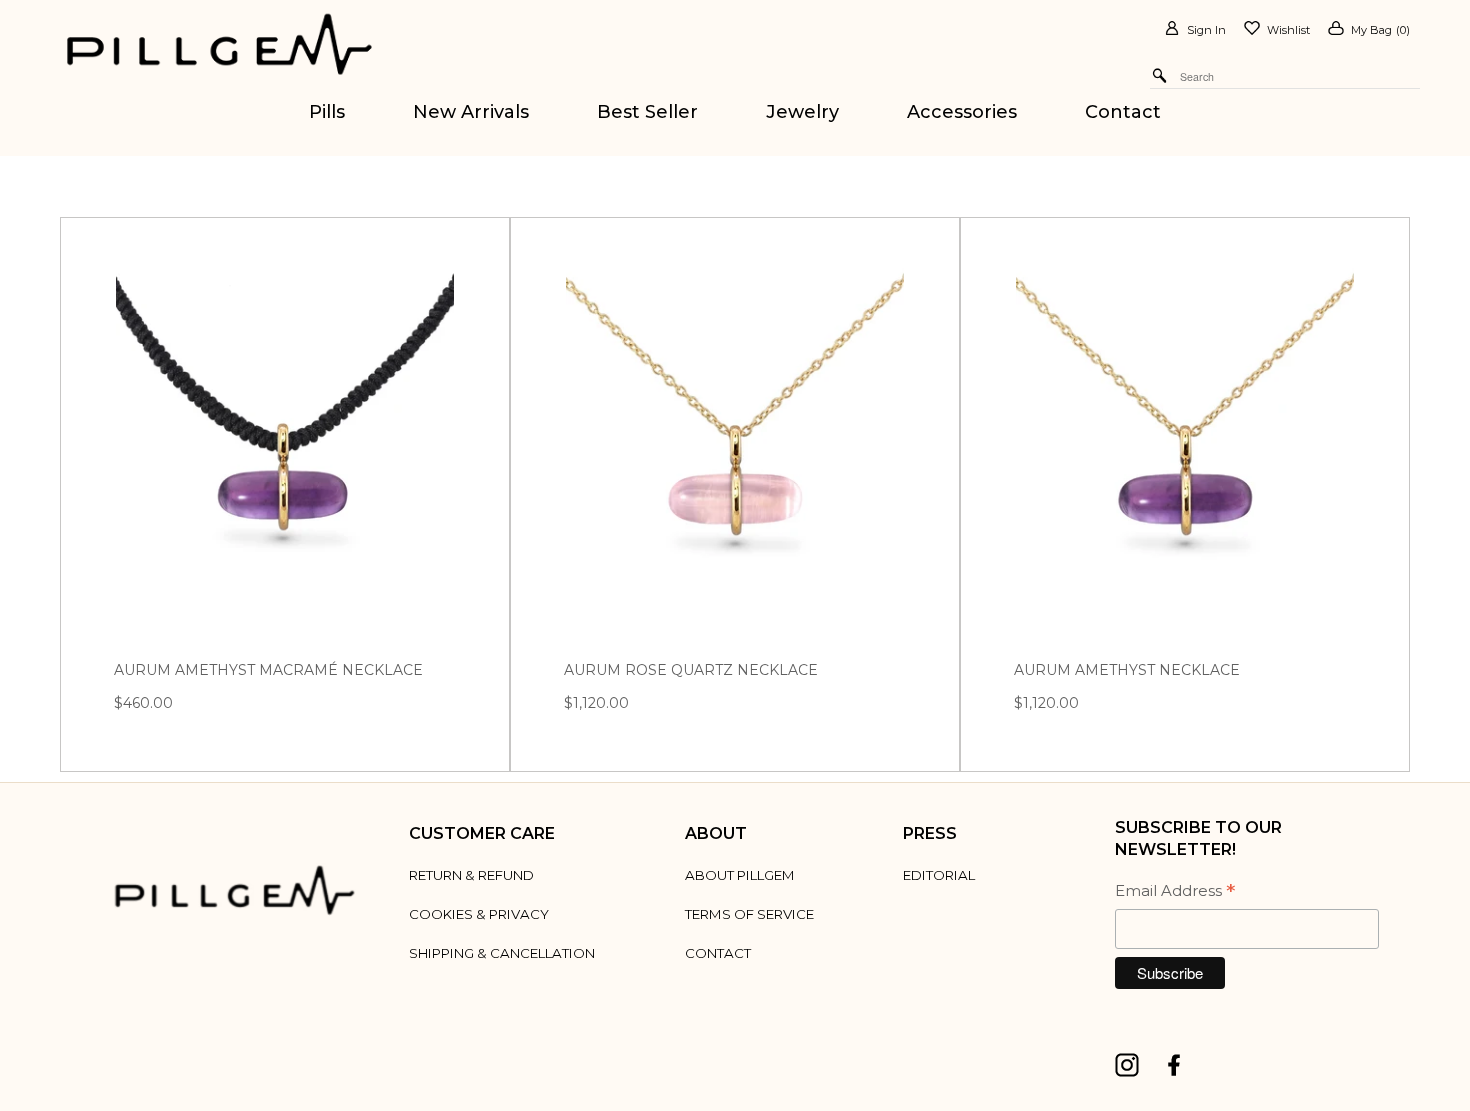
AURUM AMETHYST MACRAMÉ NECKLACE (268, 670)
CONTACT (718, 953)
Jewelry (802, 112)
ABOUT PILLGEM (740, 875)
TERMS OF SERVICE (749, 914)
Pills (327, 112)
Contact (1123, 112)
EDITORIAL (939, 875)
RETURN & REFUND (471, 875)
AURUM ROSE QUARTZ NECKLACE (691, 670)
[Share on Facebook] (1179, 1064)
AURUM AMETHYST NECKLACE (1127, 670)
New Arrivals (471, 112)
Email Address (1175, 892)
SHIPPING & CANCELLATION (502, 953)
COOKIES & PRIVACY (479, 914)
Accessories (962, 112)
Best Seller (647, 112)
